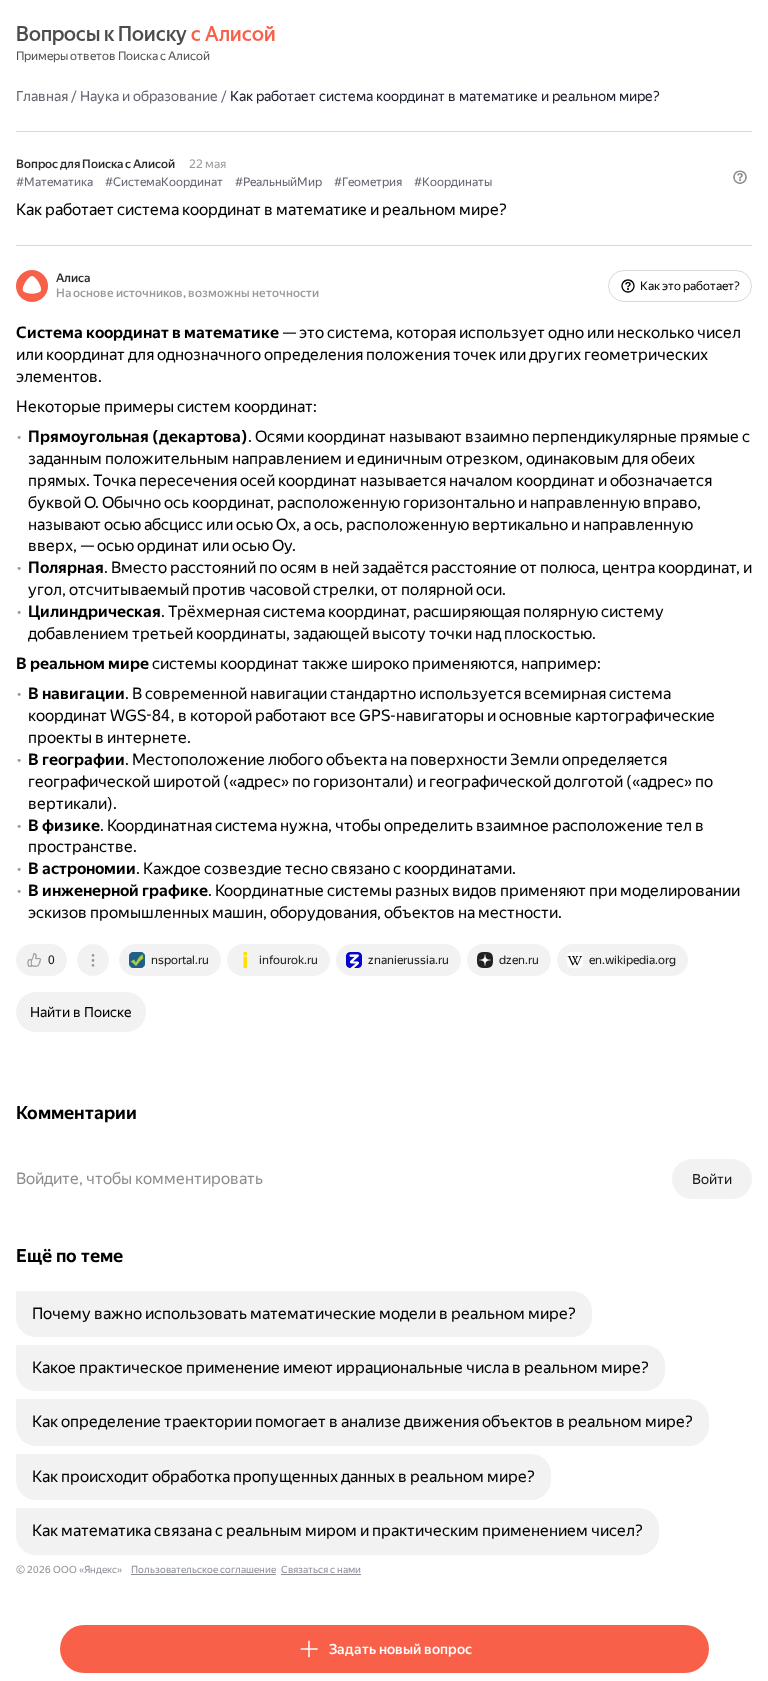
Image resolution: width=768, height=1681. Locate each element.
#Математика (54, 182)
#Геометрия (368, 182)
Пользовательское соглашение (203, 1569)
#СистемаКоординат (164, 182)
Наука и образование (149, 96)
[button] (740, 177)
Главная (42, 96)
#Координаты (453, 182)
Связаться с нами (321, 1569)
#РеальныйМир (278, 182)
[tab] (43, 960)
